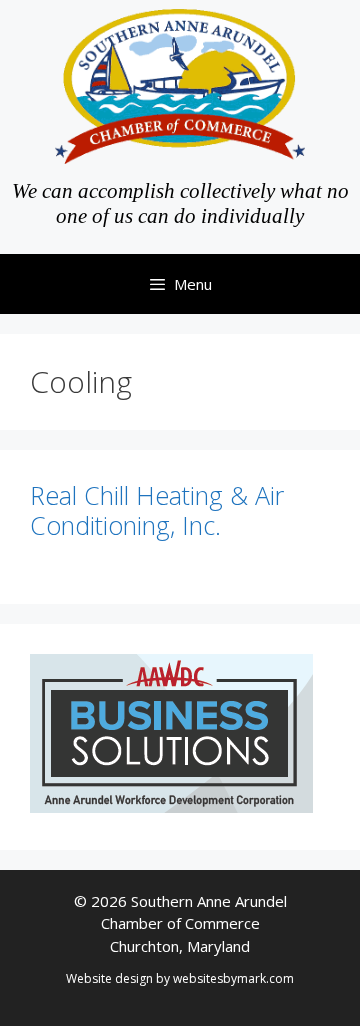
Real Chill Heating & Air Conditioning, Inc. (157, 510)
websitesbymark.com (233, 978)
